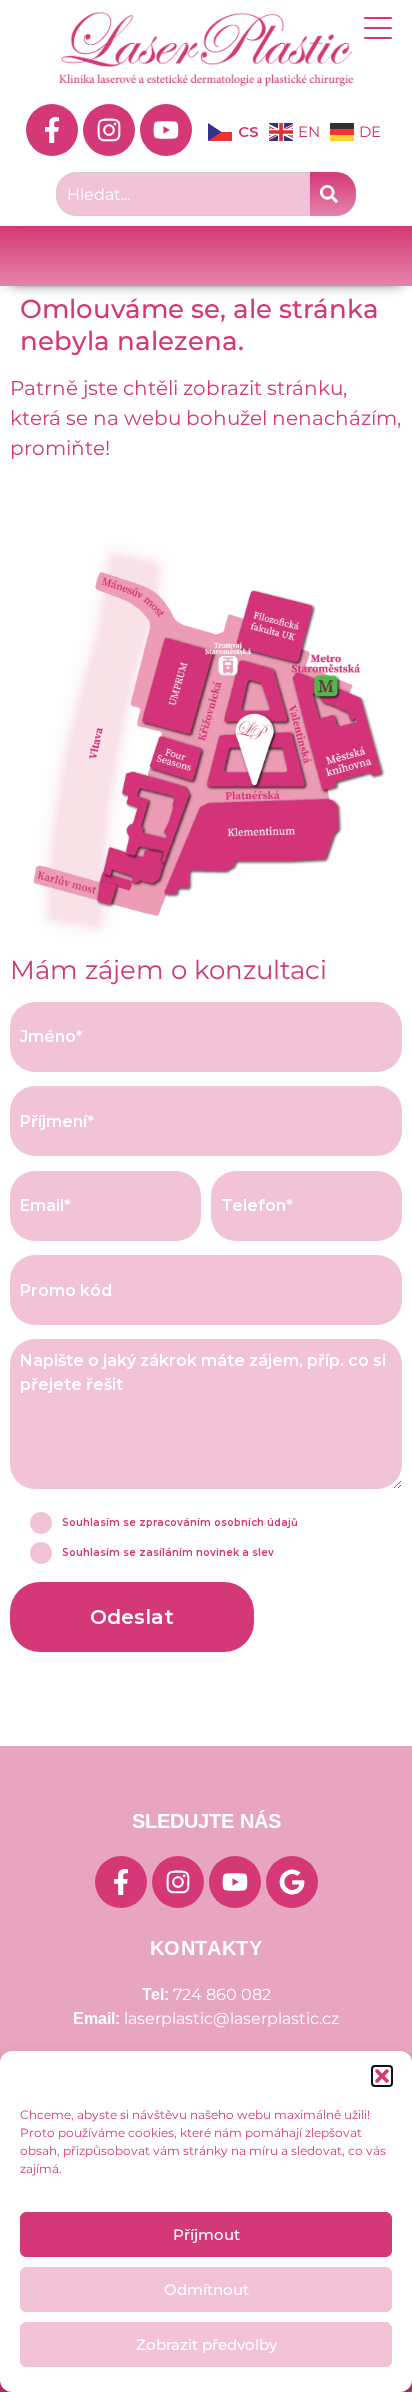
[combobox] (183, 194)
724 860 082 (222, 1994)
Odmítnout (206, 2289)
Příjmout (206, 2234)
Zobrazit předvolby (206, 2344)
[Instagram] (109, 130)
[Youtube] (166, 130)
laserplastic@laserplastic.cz (231, 2018)
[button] (382, 2076)
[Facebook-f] (52, 130)
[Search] (333, 194)
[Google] (292, 1882)
